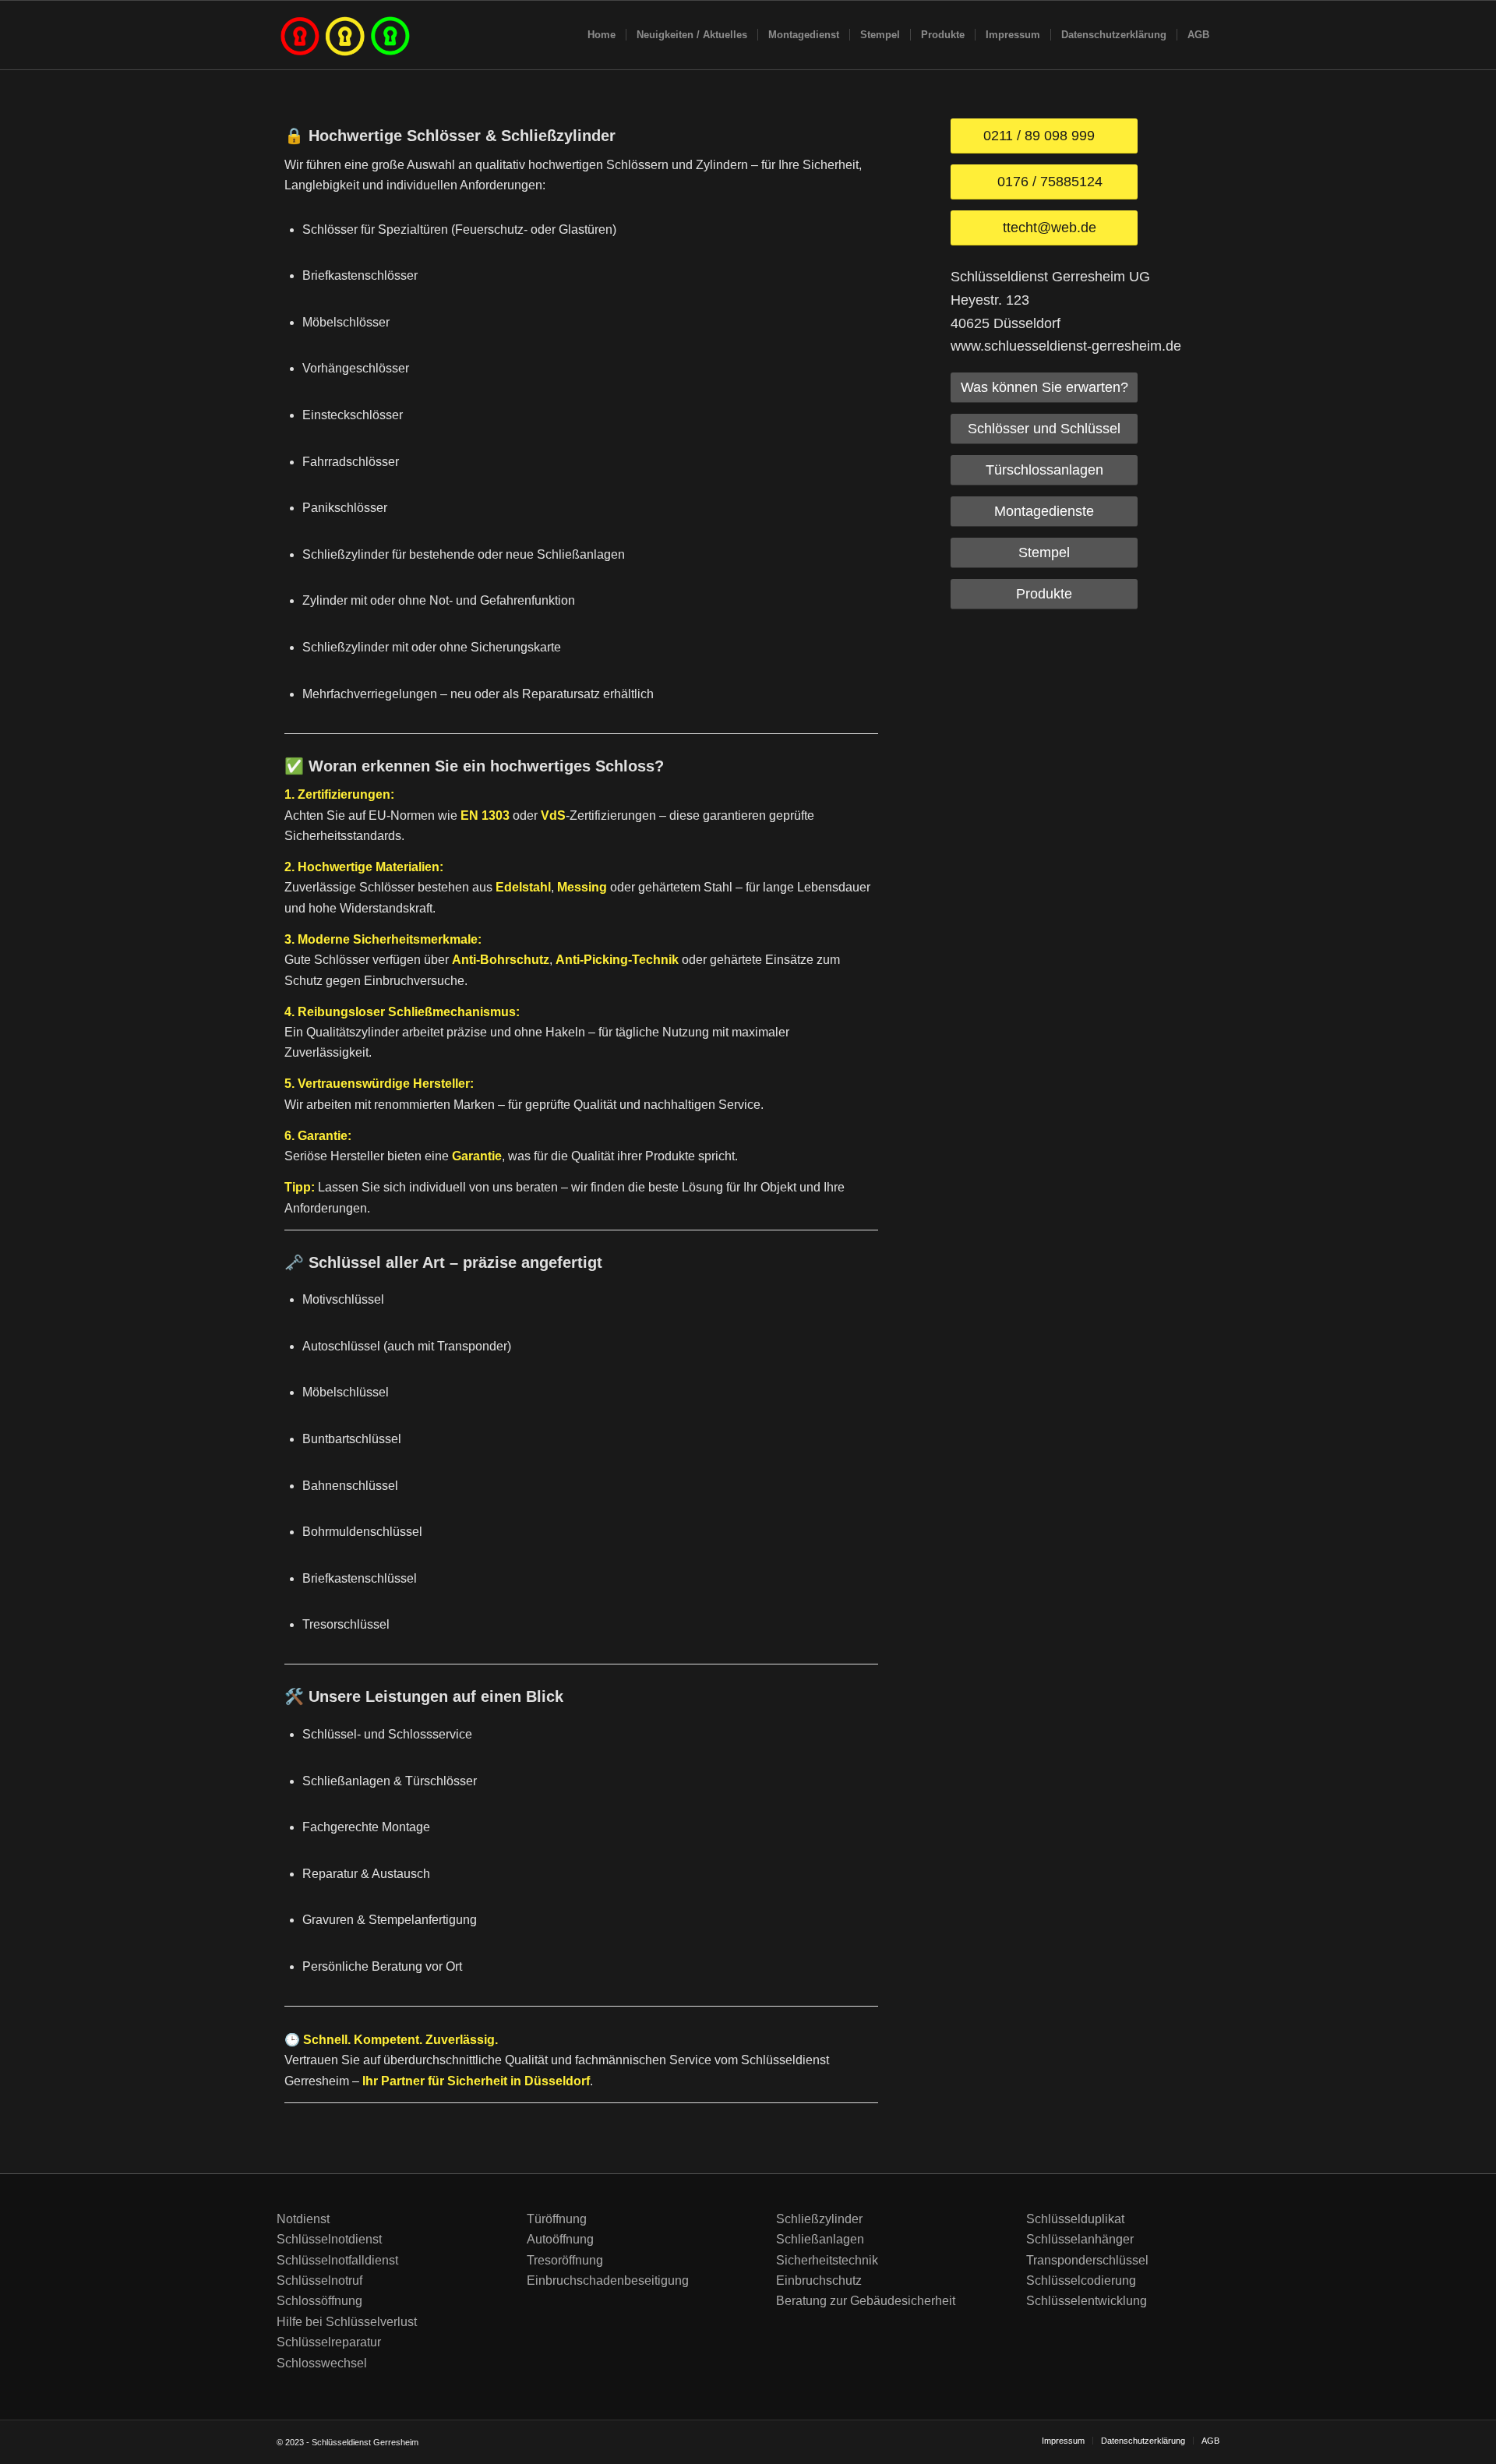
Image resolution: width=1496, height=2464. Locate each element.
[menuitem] (602, 35)
